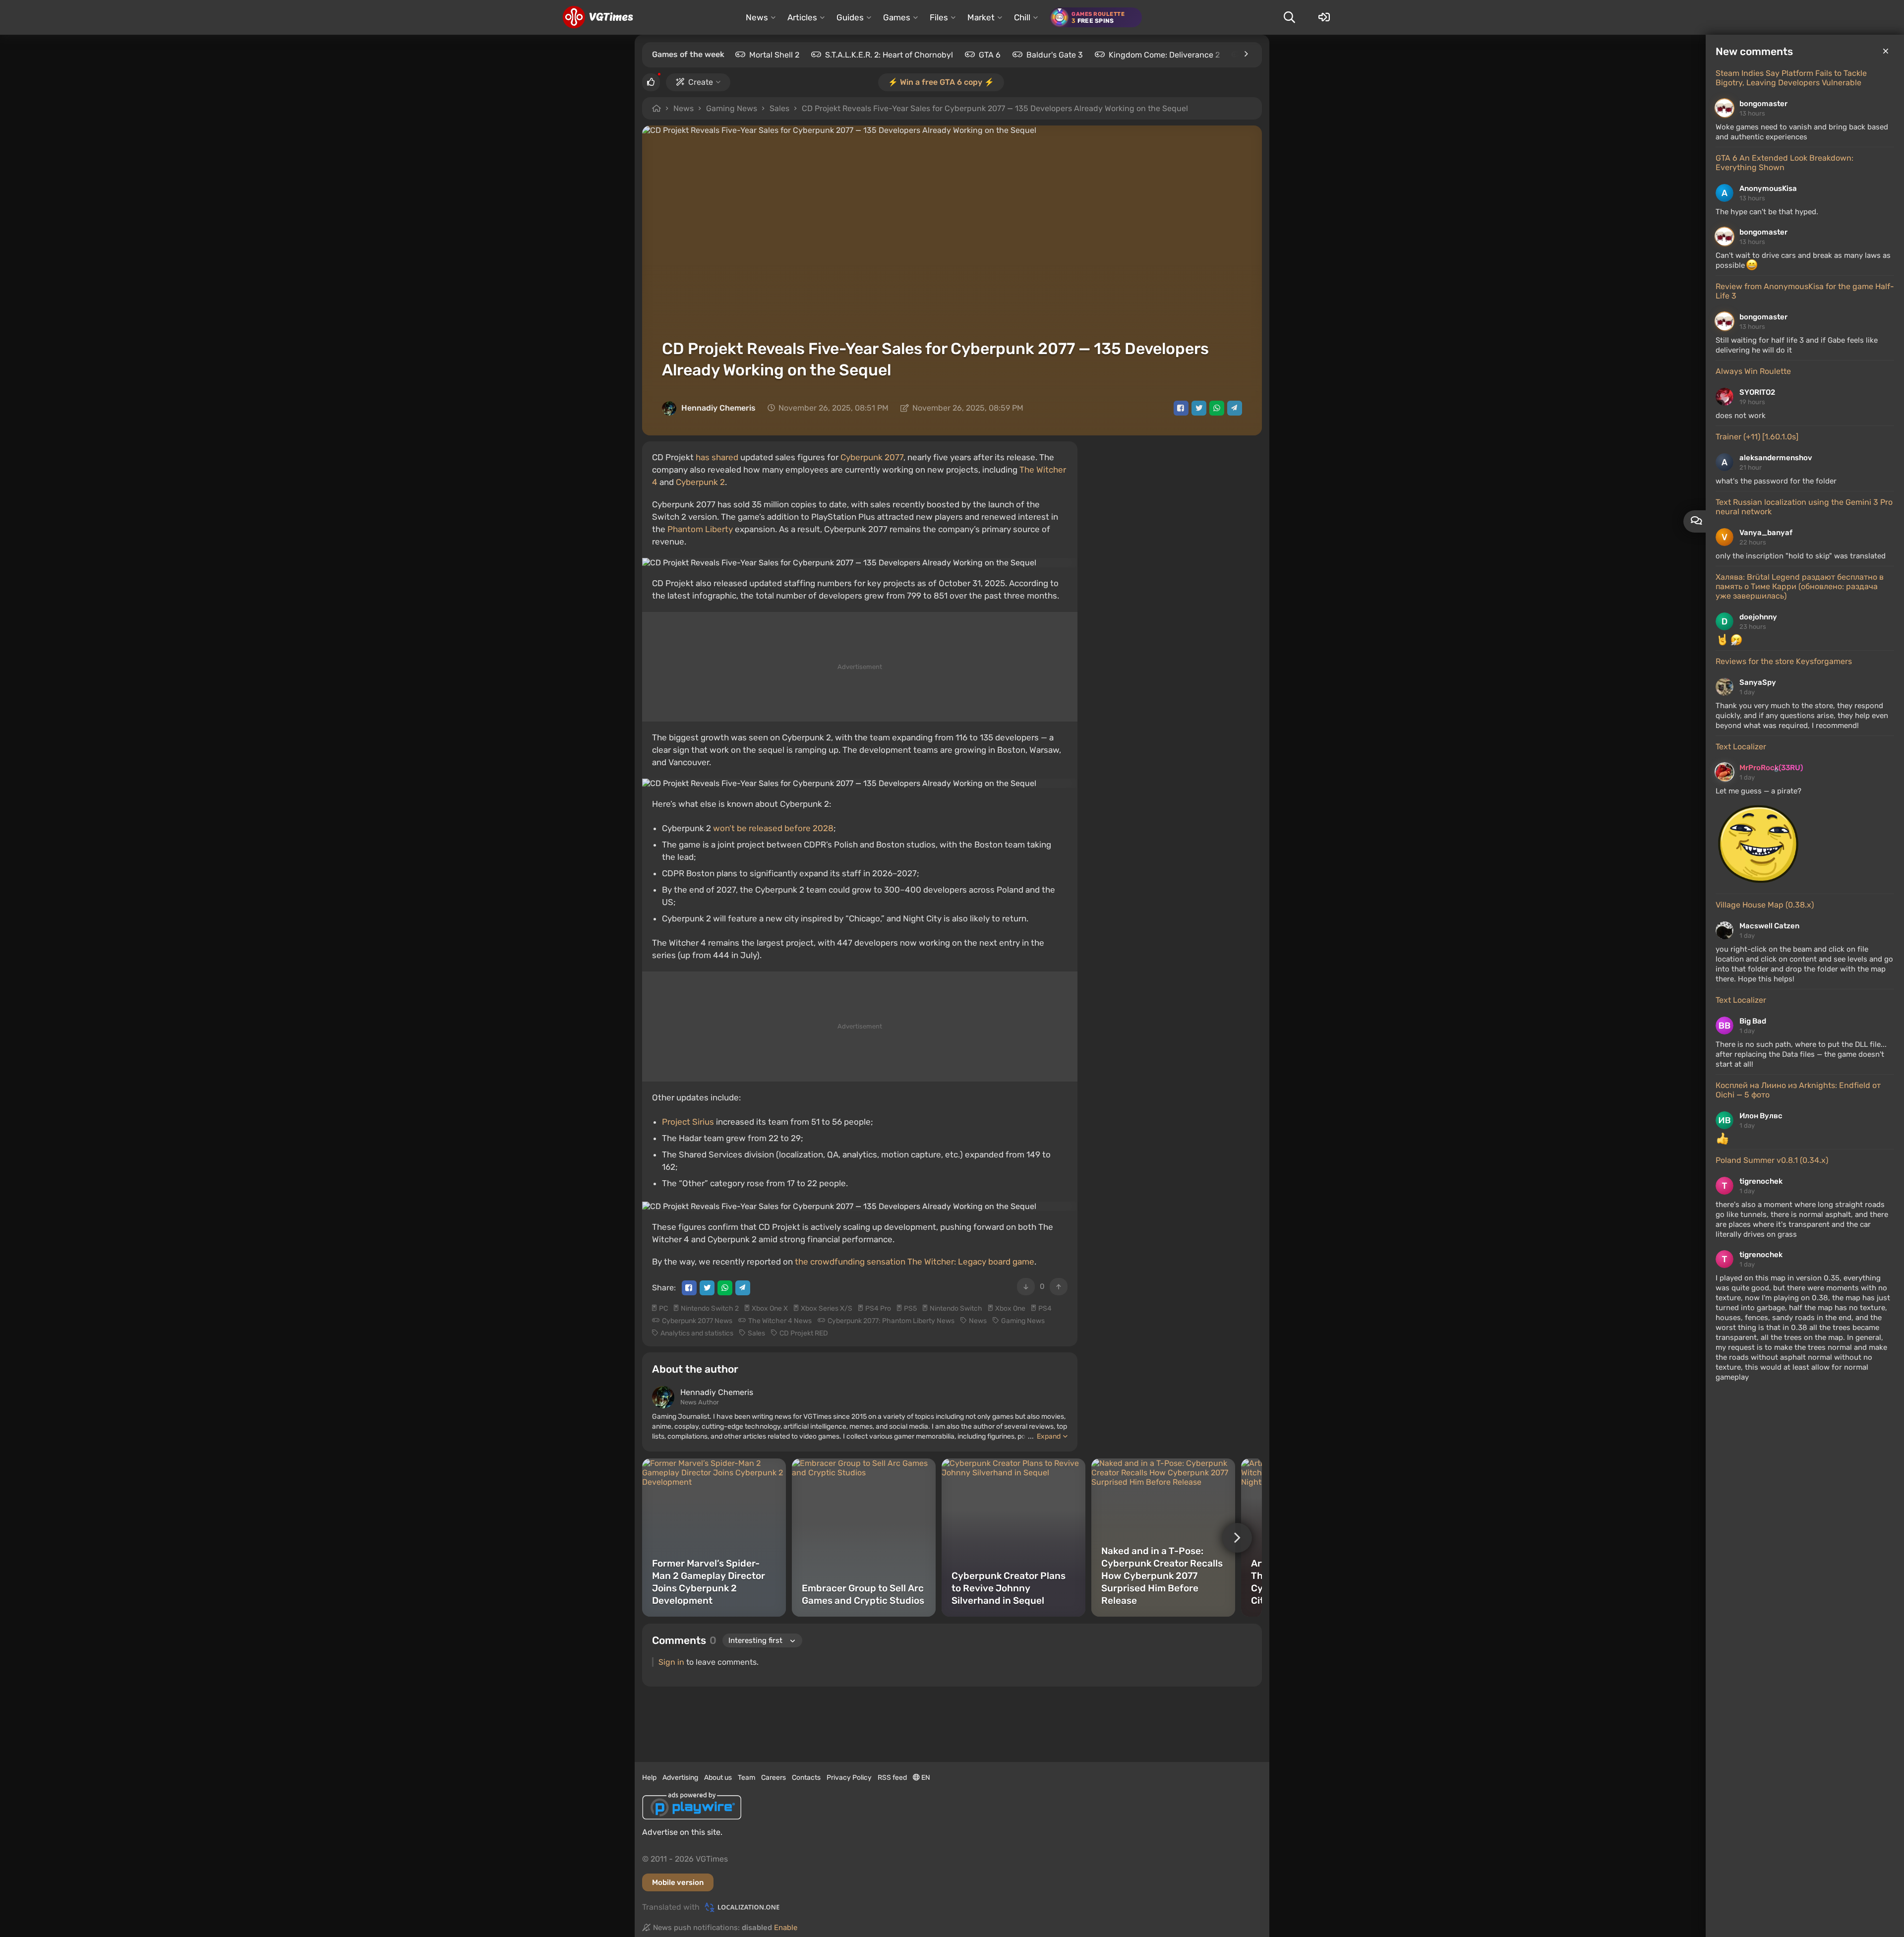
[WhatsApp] (1217, 408)
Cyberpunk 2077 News (697, 1321)
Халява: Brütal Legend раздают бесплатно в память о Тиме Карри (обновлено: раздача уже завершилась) (1800, 586)
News (684, 108)
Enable (786, 1928)
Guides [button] (850, 17)
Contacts (806, 1778)
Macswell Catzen (1769, 926)
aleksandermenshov (1776, 458)
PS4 (1045, 1308)
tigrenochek (1761, 1181)
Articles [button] (802, 17)
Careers (773, 1778)
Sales (779, 108)
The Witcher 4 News (780, 1321)
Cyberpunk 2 (700, 482)
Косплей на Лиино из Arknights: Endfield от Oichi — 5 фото (1798, 1090)
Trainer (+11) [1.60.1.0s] (1757, 437)
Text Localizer (1741, 747)
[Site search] (1289, 17)
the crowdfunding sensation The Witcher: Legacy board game (915, 1262)
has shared (717, 457)
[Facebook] (1181, 408)
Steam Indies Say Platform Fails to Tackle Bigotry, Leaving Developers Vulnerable (1791, 78)
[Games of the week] (1246, 54)
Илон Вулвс (1761, 1116)
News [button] (757, 17)
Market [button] (981, 17)
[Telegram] (1235, 408)
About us (718, 1778)
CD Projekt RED (804, 1333)
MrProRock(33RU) (1771, 768)
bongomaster (1763, 104)
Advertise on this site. (682, 1832)
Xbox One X (770, 1308)
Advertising (680, 1778)
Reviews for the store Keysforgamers (1784, 661)
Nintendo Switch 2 (710, 1308)
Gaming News (732, 108)
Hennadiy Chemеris (718, 408)
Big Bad (1753, 1021)
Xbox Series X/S (827, 1308)
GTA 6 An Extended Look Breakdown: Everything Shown (1785, 163)
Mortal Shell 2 (774, 55)
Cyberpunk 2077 (872, 457)
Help (649, 1778)
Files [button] (939, 17)
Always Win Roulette (1753, 371)
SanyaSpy (1758, 682)
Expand (1049, 1436)
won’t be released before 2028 (773, 828)
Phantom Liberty (700, 529)
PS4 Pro (878, 1308)
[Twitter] (1199, 408)
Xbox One (1010, 1308)
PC (663, 1308)
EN (925, 1778)
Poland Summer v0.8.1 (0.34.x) (1772, 1160)
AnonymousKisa (1768, 188)
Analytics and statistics (697, 1333)
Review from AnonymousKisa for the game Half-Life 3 (1805, 291)
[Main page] (598, 17)
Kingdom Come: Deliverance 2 (1164, 55)
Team (746, 1778)
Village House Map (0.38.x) (1765, 905)
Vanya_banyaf (1766, 533)
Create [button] (701, 82)
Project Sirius (688, 1122)
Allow (920, 109)
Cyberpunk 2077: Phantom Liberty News (891, 1321)
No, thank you (998, 109)
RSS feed (892, 1778)
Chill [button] (1022, 17)
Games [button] (897, 17)
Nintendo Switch (956, 1308)
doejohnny (1758, 617)
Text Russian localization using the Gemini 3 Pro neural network (1804, 507)
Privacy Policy (849, 1778)
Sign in (671, 1662)
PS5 (910, 1308)
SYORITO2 (1757, 392)
